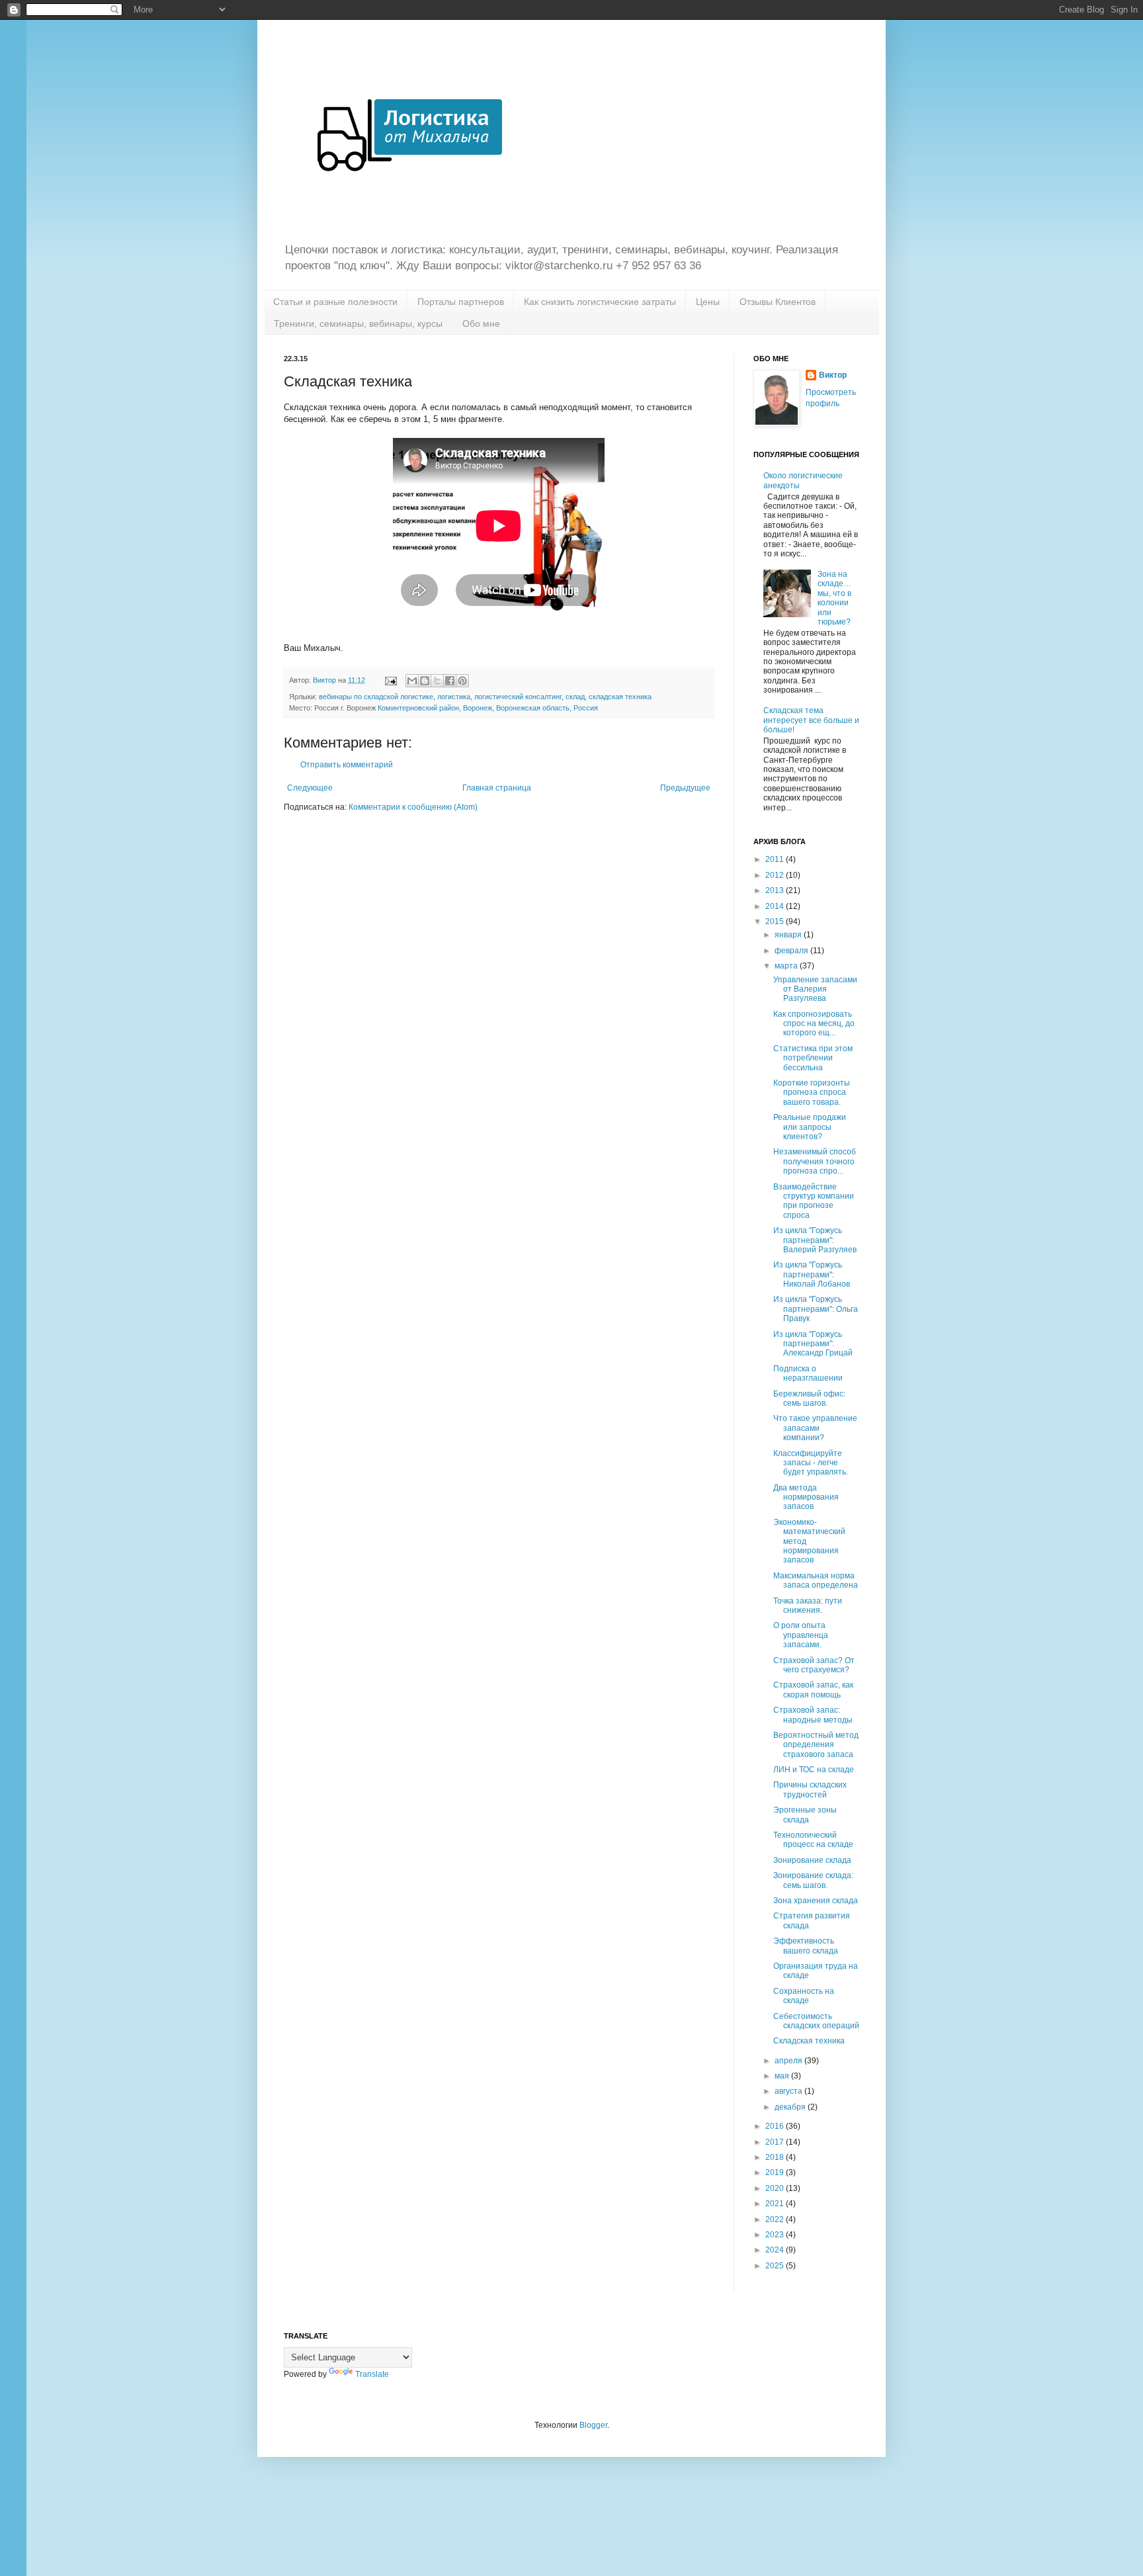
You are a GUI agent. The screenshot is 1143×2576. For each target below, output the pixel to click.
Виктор (833, 375)
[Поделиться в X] (437, 681)
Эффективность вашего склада (806, 1946)
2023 (776, 2235)
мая (783, 2076)
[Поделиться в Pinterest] (462, 681)
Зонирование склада (812, 1860)
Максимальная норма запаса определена (816, 1580)
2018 (776, 2157)
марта (787, 966)
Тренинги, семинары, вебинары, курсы (358, 323)
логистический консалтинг (518, 697)
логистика (454, 697)
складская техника (620, 697)
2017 (776, 2142)
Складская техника (809, 2041)
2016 (776, 2126)
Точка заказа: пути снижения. (808, 1606)
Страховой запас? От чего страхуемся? (814, 1665)
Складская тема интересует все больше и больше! (811, 720)
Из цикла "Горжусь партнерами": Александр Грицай (813, 1344)
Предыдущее (685, 788)
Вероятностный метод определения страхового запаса (816, 1745)
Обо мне (481, 323)
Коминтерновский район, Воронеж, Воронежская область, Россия (488, 708)
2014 (776, 906)
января (789, 935)
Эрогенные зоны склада (805, 1815)
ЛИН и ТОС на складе (814, 1770)
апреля (789, 2061)
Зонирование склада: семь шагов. (813, 1880)
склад (575, 697)
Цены (708, 302)
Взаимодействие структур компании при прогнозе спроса (814, 1201)
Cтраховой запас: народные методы (813, 1715)
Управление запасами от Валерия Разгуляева (815, 989)
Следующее (310, 788)
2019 (776, 2172)
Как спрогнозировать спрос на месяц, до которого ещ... (814, 1024)
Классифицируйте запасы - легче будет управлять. (811, 1463)
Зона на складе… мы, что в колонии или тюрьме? (834, 598)
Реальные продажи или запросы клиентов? (810, 1127)
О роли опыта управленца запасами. (801, 1635)
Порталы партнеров (461, 302)
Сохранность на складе (804, 1996)
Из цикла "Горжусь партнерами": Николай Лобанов (812, 1274)
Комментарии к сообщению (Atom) (413, 807)
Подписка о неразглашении (808, 1373)
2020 (776, 2188)
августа (789, 2091)
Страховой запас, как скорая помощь (813, 1690)
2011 (776, 859)
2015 (776, 922)
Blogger (593, 2425)
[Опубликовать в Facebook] (450, 681)
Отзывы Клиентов (778, 302)
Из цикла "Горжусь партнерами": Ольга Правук (816, 1309)
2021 (776, 2204)
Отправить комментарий (347, 765)
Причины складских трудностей (810, 1789)
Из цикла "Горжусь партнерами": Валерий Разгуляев (815, 1240)
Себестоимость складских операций (816, 2021)
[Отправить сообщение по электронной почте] (390, 680)
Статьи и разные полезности (335, 302)
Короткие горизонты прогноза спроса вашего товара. (812, 1093)
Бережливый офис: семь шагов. (809, 1398)
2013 (776, 890)
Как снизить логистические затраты (600, 302)
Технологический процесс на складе (813, 1840)
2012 (776, 875)
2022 (776, 2219)
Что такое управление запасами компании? (815, 1428)
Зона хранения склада (816, 1901)
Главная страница (497, 788)
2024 (776, 2250)
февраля (792, 951)
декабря (791, 2107)
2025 (776, 2266)
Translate (372, 2374)
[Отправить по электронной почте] (412, 681)
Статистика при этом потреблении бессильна (813, 1058)
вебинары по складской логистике (376, 697)
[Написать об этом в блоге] (425, 681)
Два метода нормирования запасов (806, 1497)
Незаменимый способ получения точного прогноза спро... (815, 1161)
